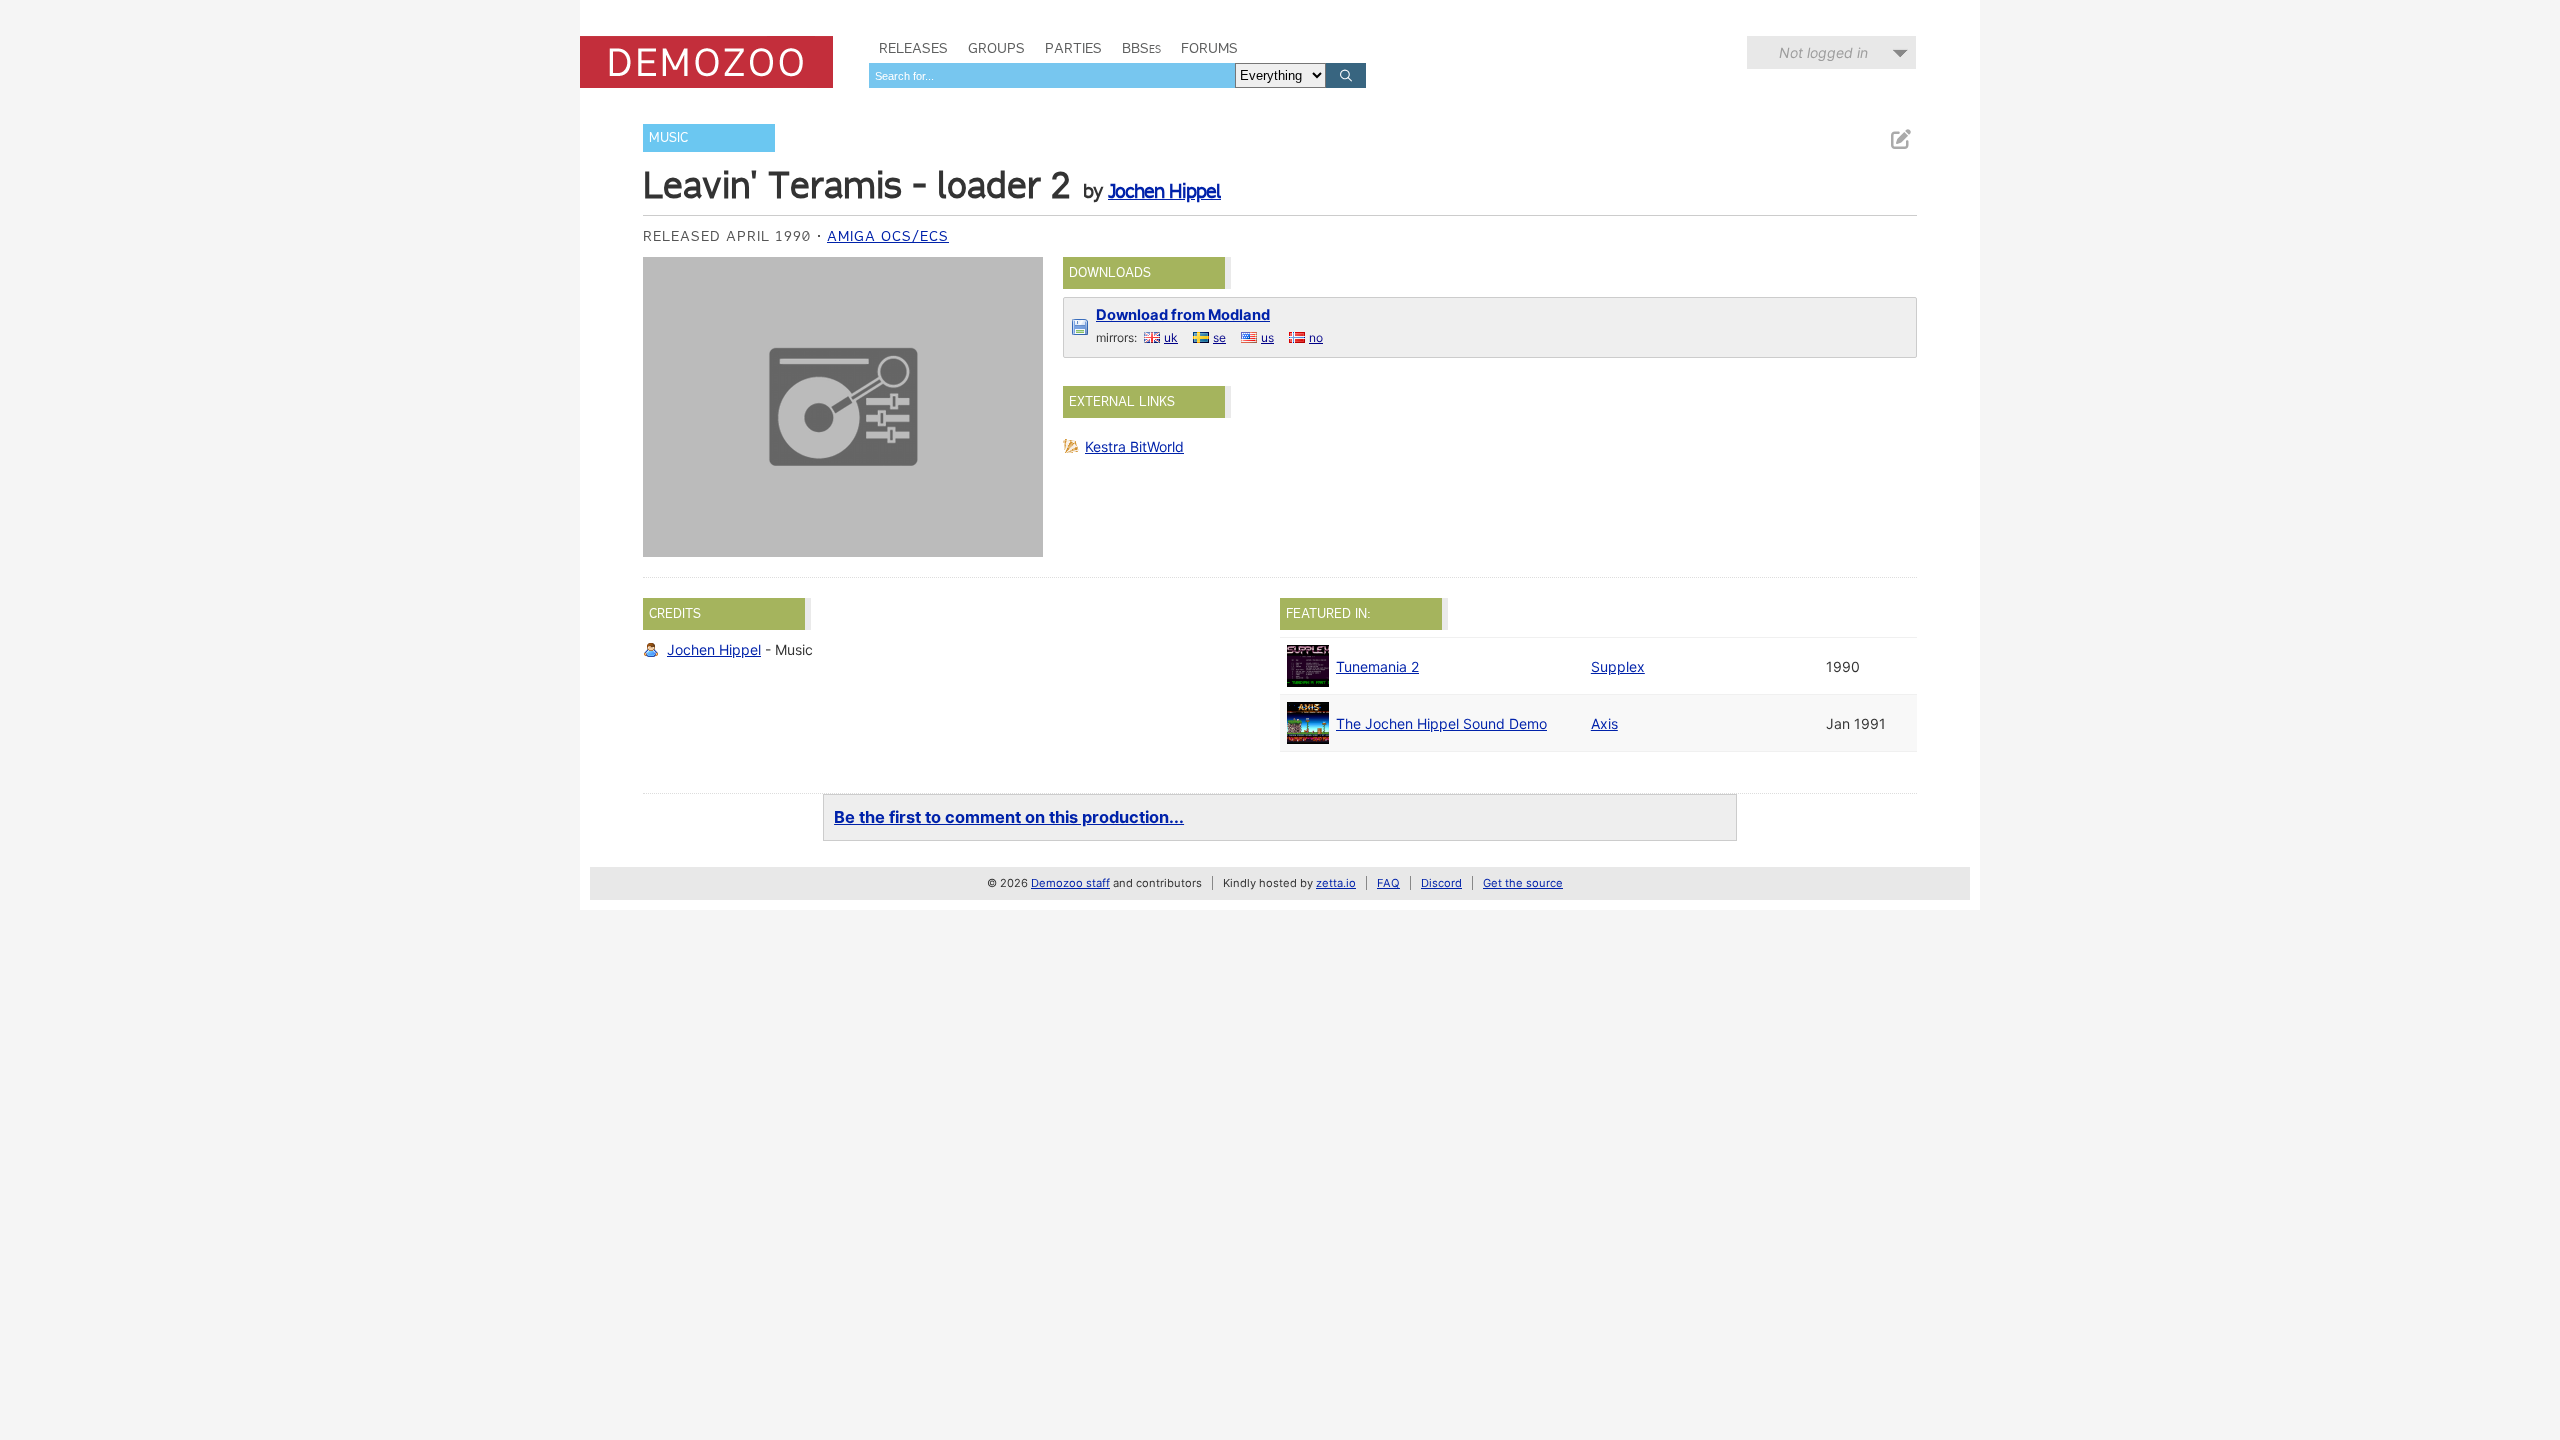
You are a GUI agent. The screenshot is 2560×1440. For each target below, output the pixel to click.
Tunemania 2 (1377, 666)
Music (668, 137)
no (1316, 337)
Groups (996, 48)
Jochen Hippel (1164, 191)
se (1219, 337)
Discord (1441, 883)
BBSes (1141, 48)
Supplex (1618, 666)
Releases (913, 48)
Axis (1604, 723)
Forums (1209, 48)
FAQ (1388, 883)
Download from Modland (1183, 315)
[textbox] (1052, 75)
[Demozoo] (706, 62)
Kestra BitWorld (1134, 446)
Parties (1073, 48)
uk (1171, 337)
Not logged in (1823, 52)
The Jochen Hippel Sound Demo (1441, 723)
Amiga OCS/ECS (888, 236)
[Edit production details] (1900, 139)
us (1267, 337)
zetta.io (1336, 883)
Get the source (1523, 883)
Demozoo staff (1070, 883)
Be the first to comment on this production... (1009, 817)
